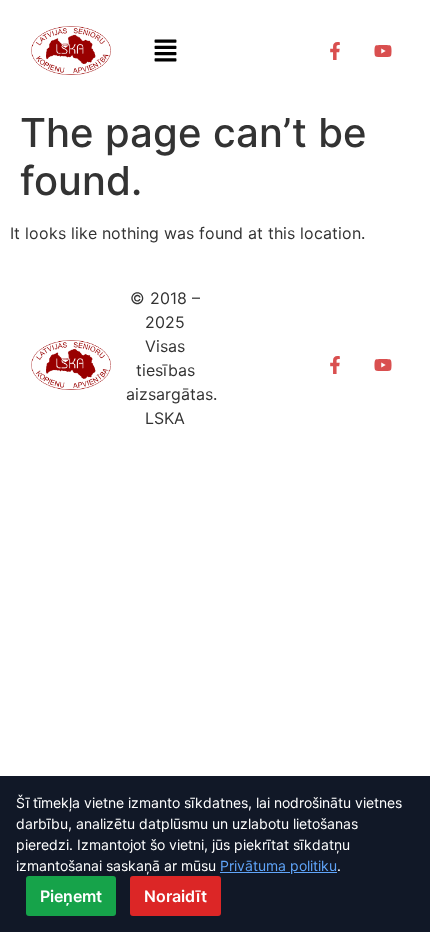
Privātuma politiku (278, 865)
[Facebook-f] (335, 51)
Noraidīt (175, 896)
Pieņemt (71, 896)
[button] (165, 50)
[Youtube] (383, 51)
